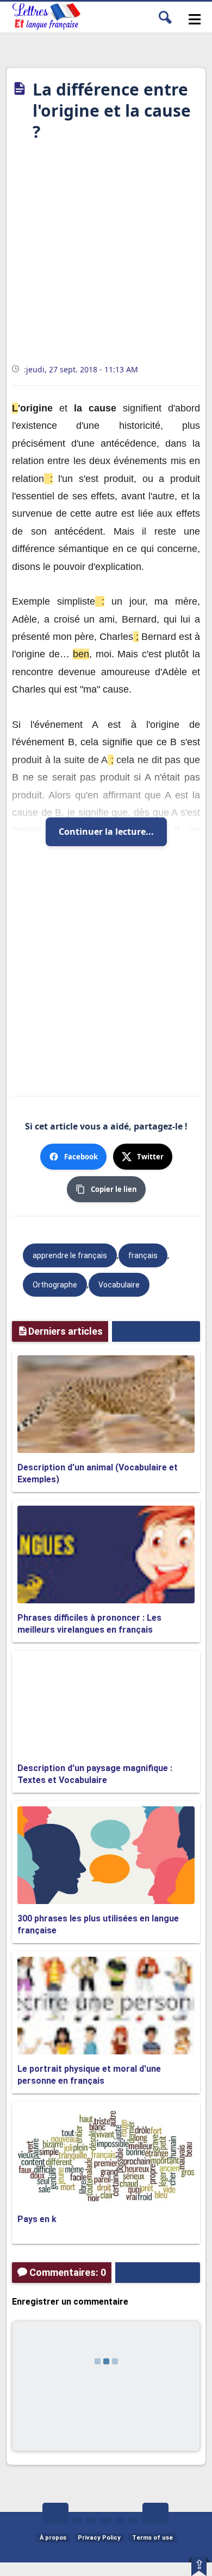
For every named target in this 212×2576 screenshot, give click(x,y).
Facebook (81, 1157)
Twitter (150, 1157)
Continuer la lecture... (106, 832)
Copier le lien (114, 1189)
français (143, 1255)
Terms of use (152, 2538)
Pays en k (37, 2219)
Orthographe (55, 1285)
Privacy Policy (99, 2538)
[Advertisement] (106, 256)
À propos (53, 2538)
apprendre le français (70, 1255)
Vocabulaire (119, 1285)
